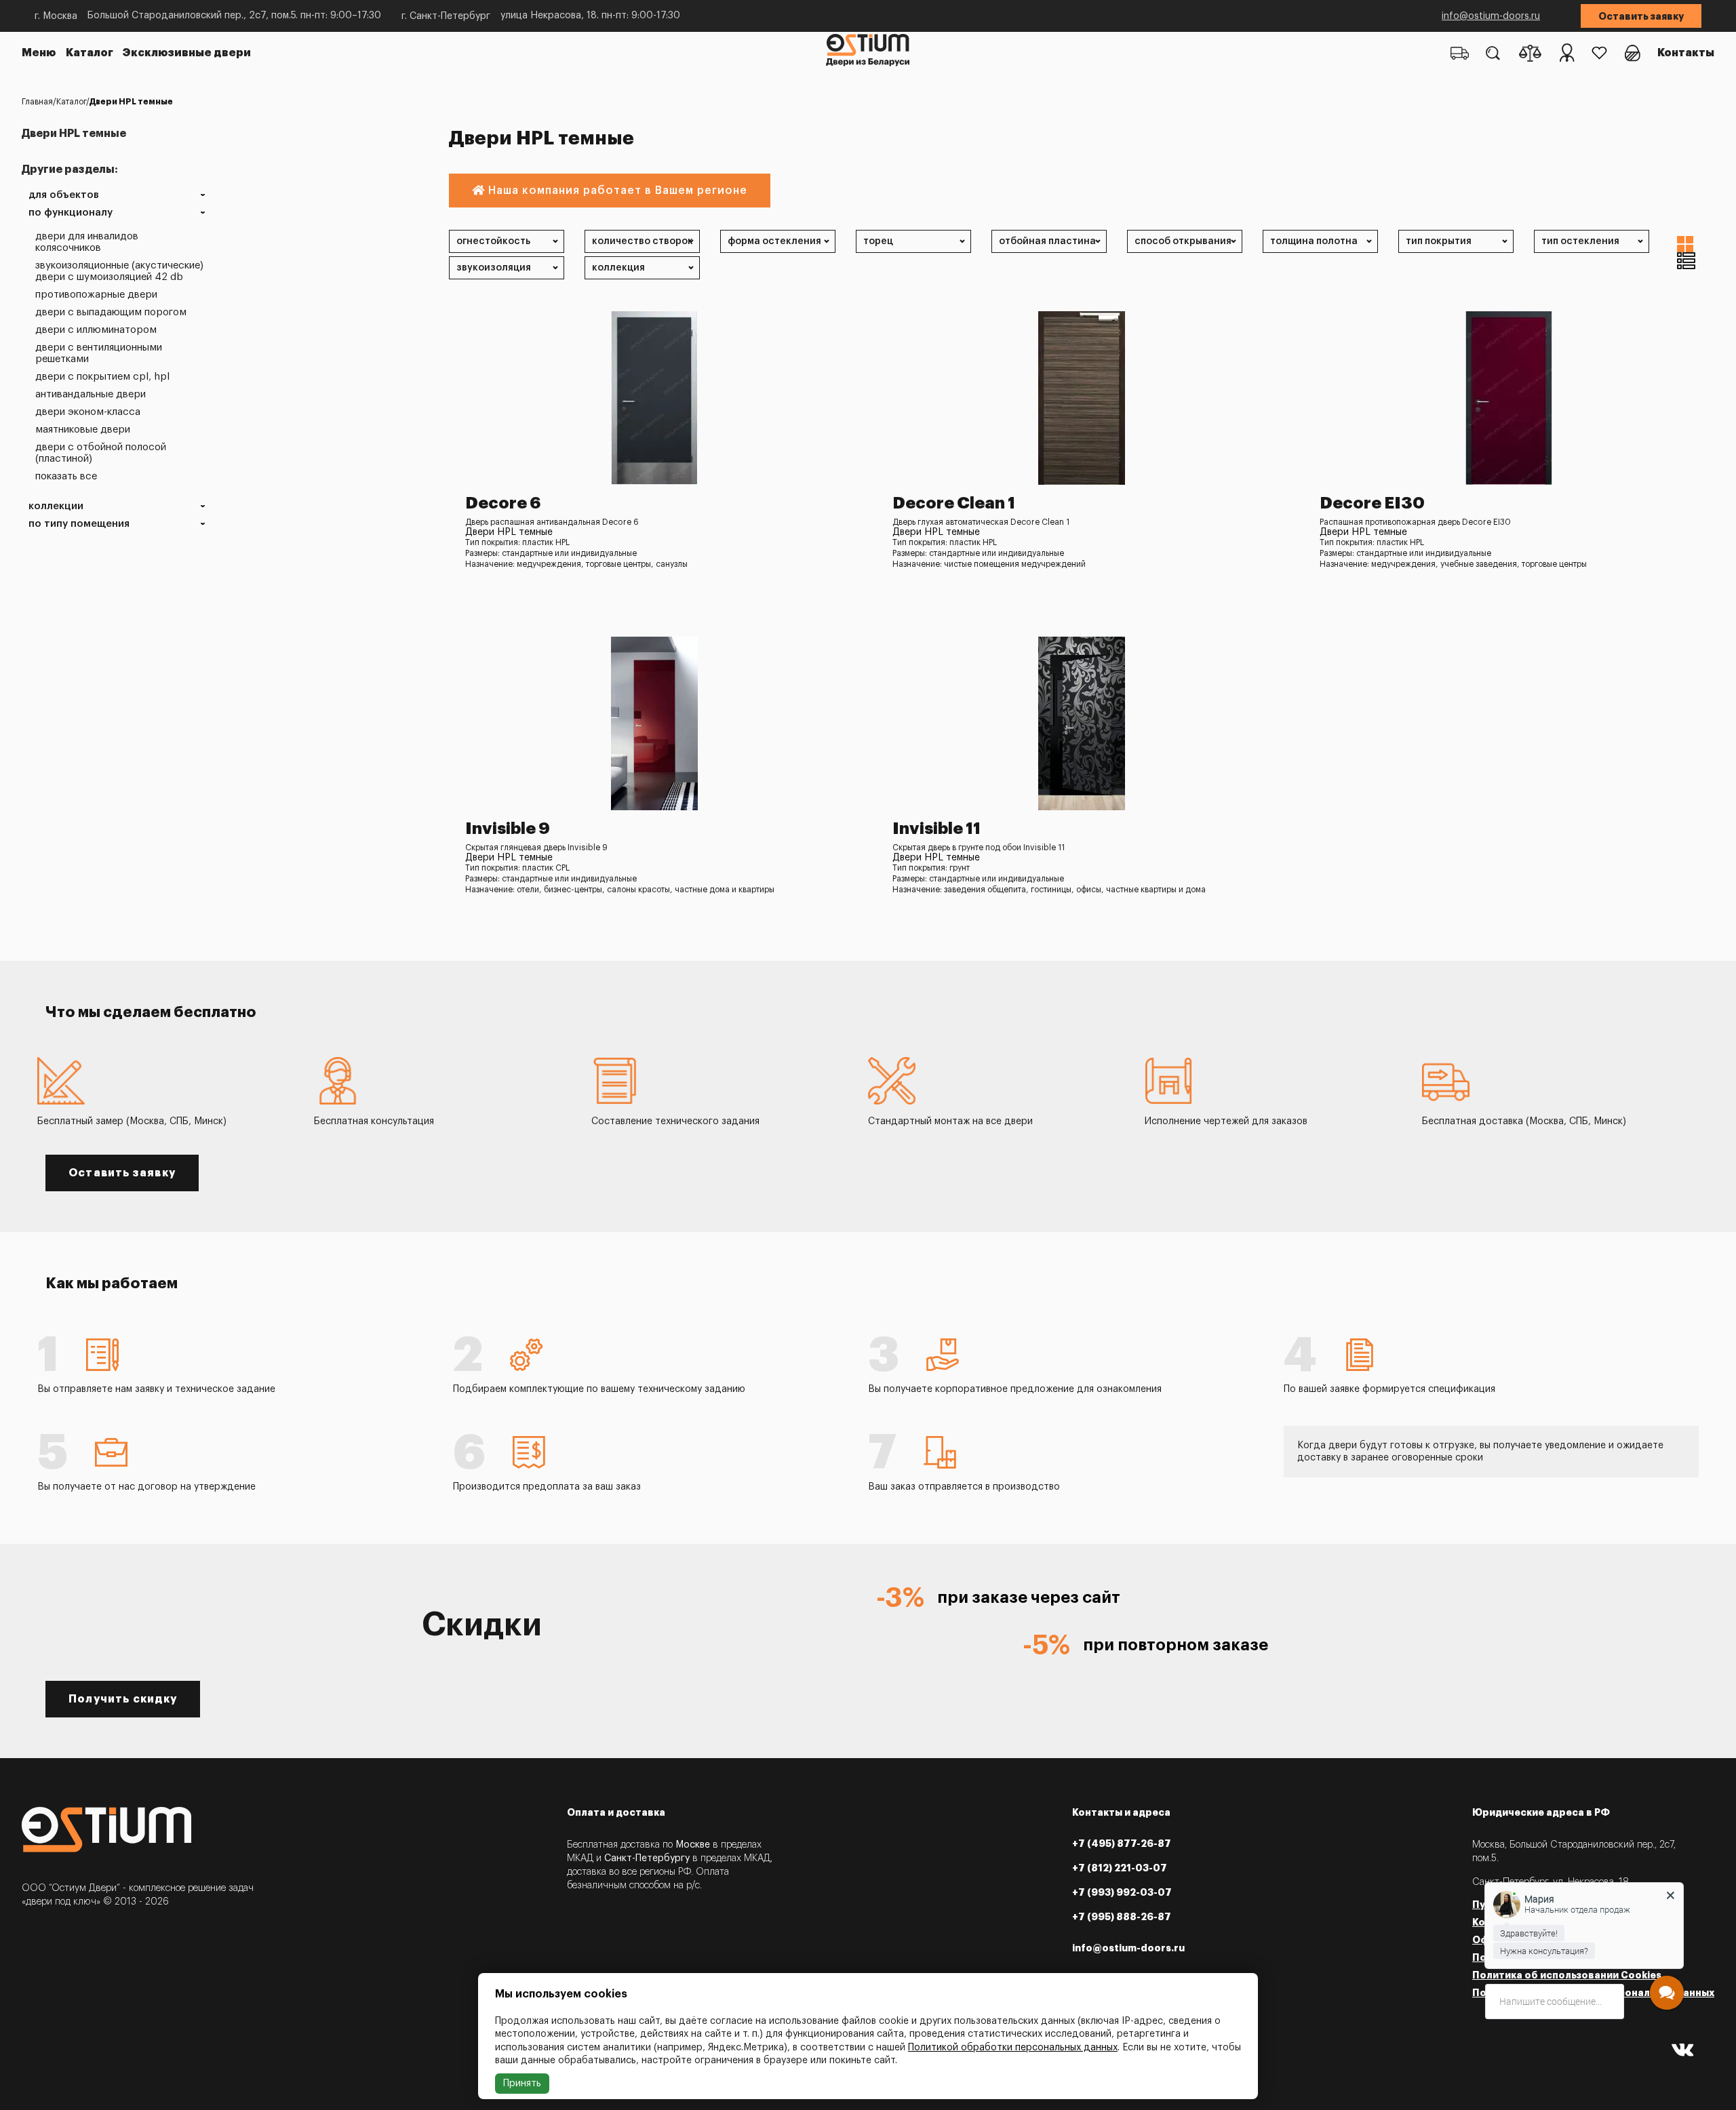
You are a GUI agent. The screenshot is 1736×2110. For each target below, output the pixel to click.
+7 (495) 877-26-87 (1122, 1844)
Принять (522, 2084)
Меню (39, 53)
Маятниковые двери (83, 430)
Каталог (90, 53)
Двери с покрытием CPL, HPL (102, 377)
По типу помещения (79, 524)
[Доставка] (1460, 53)
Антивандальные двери (91, 394)
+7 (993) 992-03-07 (1122, 1892)
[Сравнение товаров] (1530, 53)
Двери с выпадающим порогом (111, 312)
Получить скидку (123, 1699)
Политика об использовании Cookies (1567, 1975)
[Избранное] (1599, 53)
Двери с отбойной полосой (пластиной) (101, 453)
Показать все (66, 476)
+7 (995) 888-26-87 (1122, 1917)
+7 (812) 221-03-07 (1120, 1868)
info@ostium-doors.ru (1491, 16)
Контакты (1686, 53)
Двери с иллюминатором (96, 330)
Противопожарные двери (96, 295)
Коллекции (56, 506)
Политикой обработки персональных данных (1013, 2048)
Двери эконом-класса (88, 412)
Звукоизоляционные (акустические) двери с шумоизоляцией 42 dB (119, 271)
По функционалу (71, 213)
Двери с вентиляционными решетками (99, 353)
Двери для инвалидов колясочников (87, 242)
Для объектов (64, 195)
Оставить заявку (1641, 16)
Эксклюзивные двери (187, 53)
